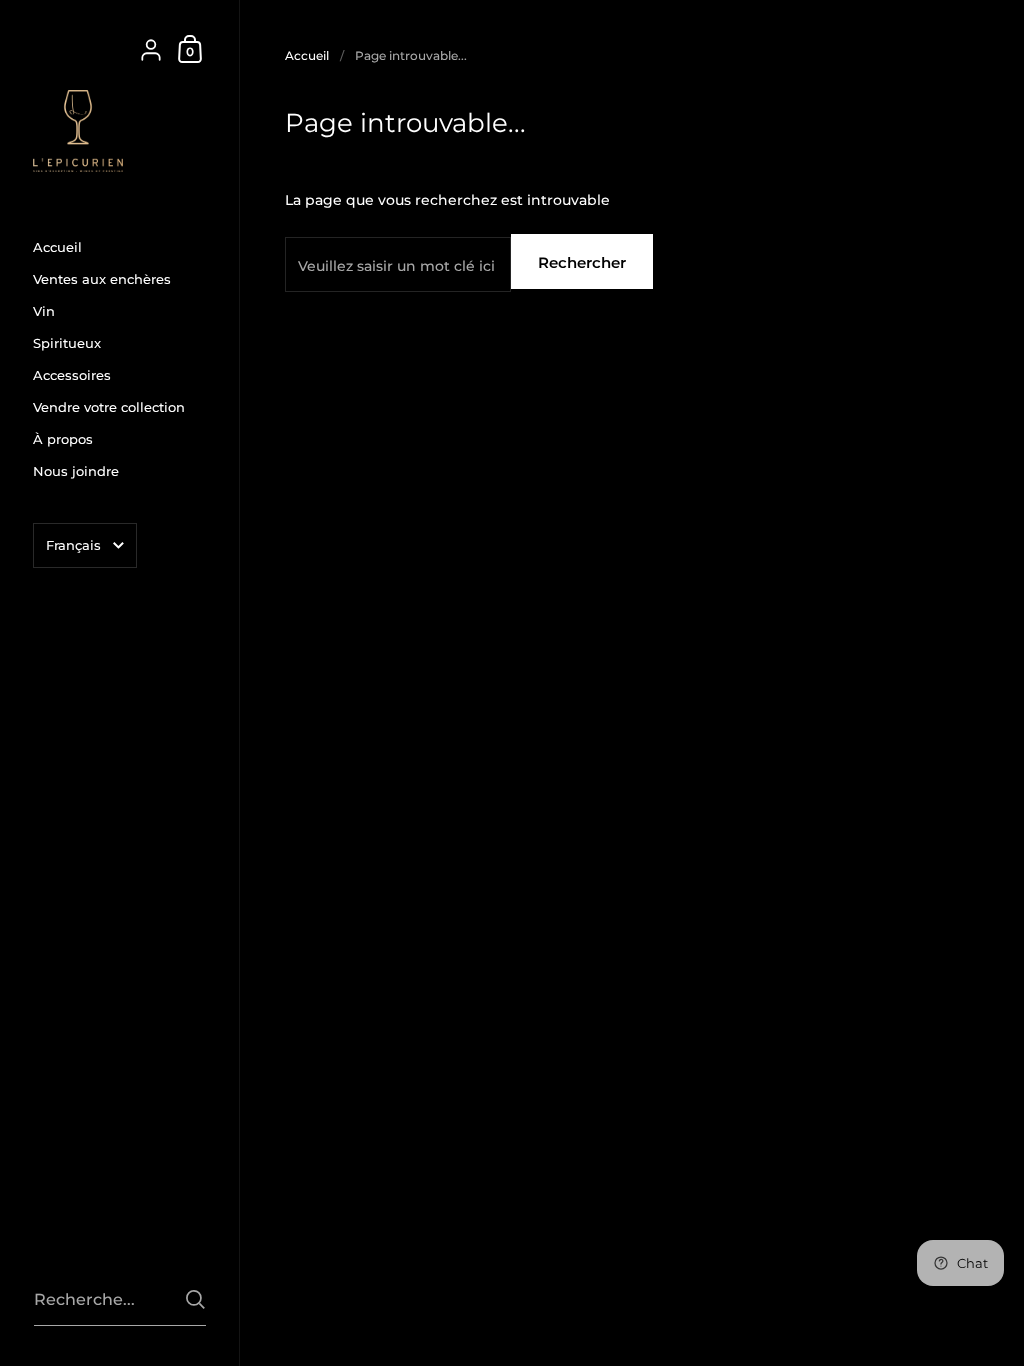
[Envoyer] (195, 1299)
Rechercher (582, 262)
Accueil (307, 55)
